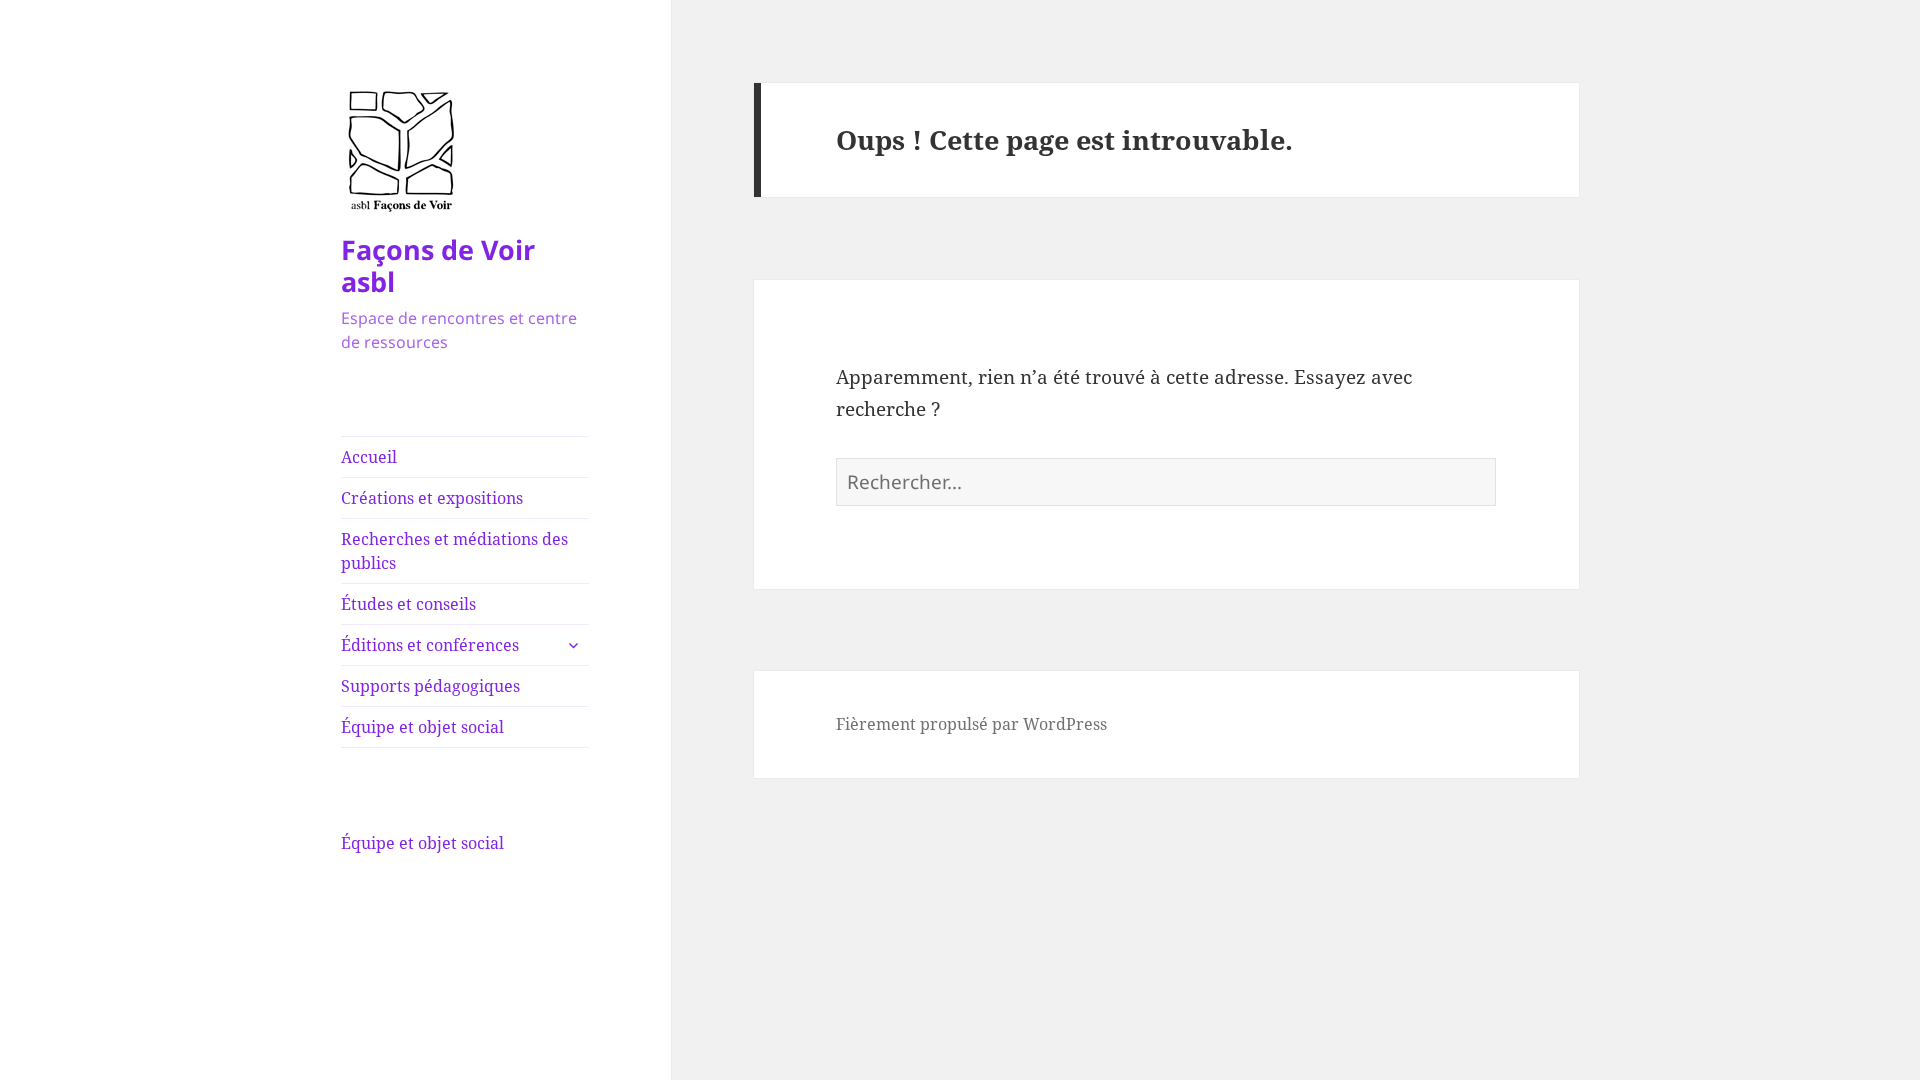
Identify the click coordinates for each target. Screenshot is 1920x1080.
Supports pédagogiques (430, 686)
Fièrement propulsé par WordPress (971, 724)
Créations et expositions (432, 498)
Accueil (369, 457)
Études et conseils (408, 604)
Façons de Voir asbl (438, 265)
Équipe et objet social (422, 727)
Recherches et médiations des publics (454, 551)
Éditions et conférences (430, 645)
